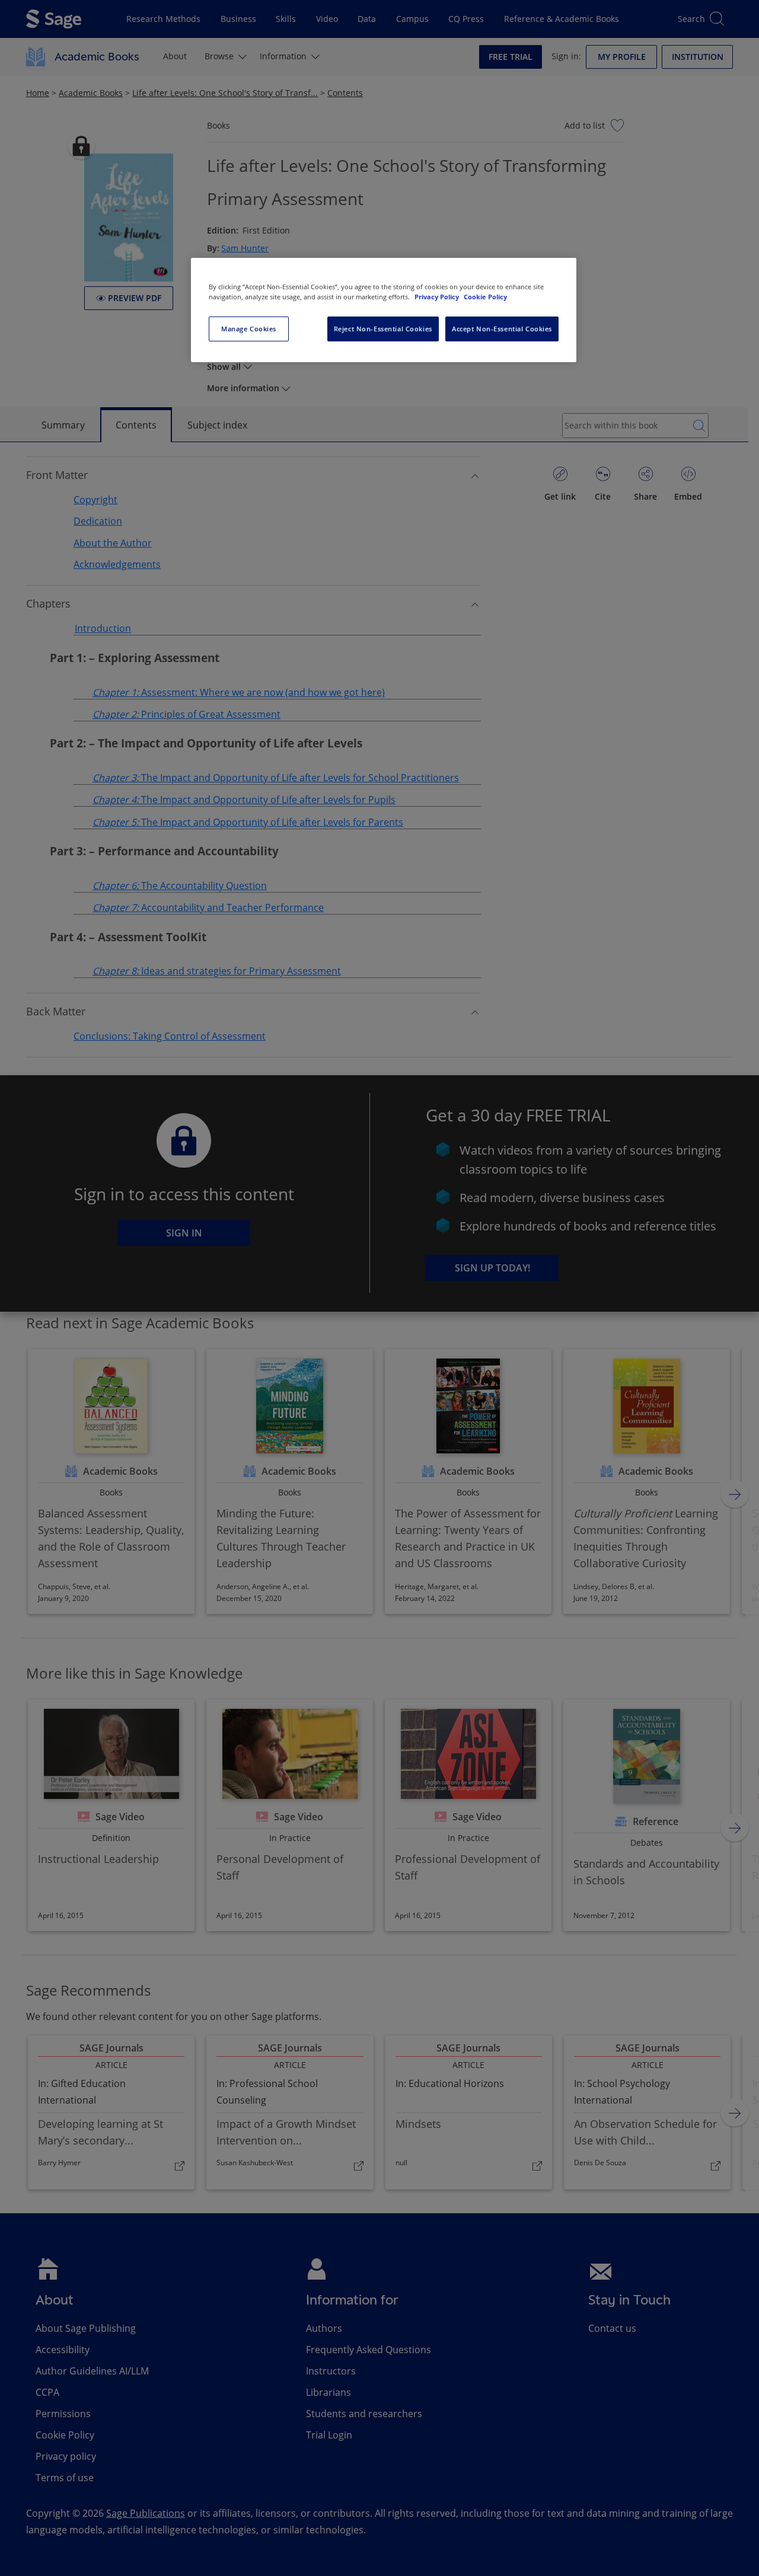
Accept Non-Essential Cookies (502, 329)
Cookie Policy (485, 297)
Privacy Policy (438, 297)
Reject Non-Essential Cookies (383, 329)
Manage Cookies (249, 329)
